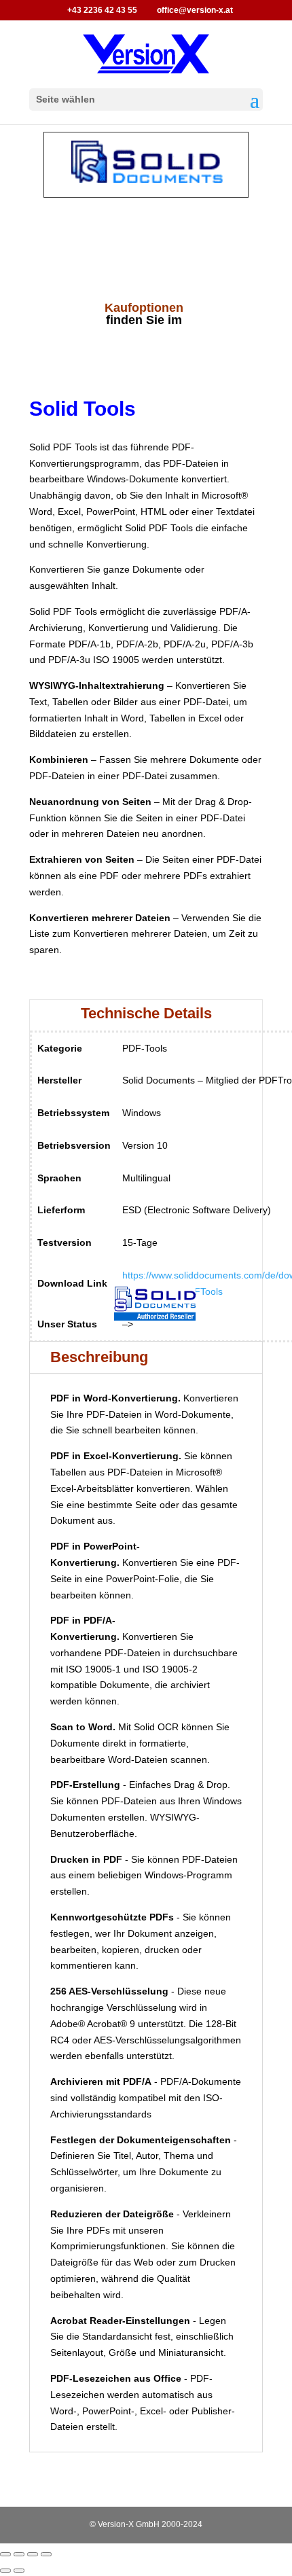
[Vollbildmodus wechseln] (19, 2554)
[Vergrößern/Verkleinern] (5, 2554)
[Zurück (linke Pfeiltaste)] (5, 2571)
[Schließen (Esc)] (46, 2554)
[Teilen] (33, 2554)
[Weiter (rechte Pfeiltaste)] (19, 2571)
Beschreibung (99, 1357)
